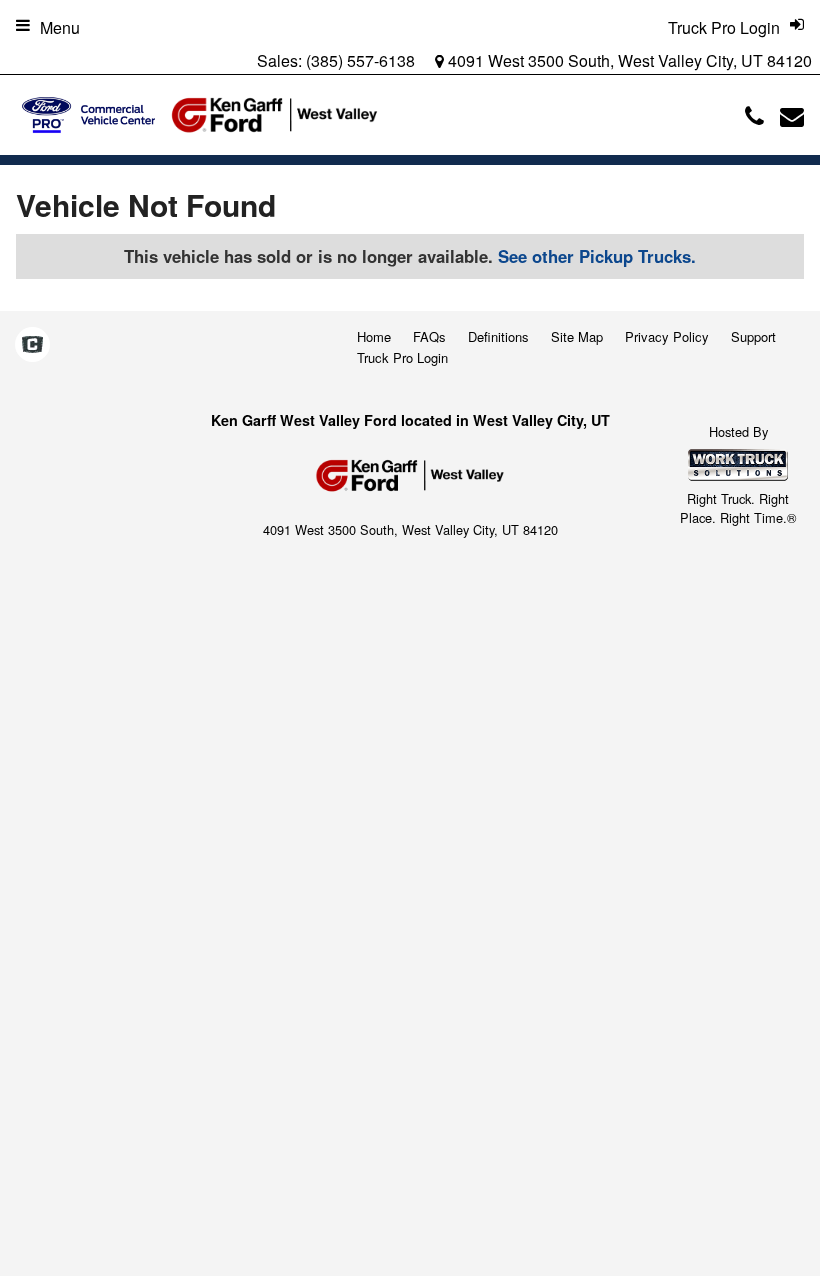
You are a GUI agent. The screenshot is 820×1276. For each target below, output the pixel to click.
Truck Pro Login (402, 357)
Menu (60, 27)
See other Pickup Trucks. (597, 256)
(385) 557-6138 (360, 60)
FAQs (429, 336)
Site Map (577, 336)
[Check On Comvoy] (32, 345)
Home (374, 336)
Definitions (498, 336)
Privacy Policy (667, 336)
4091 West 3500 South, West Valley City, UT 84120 (628, 60)
